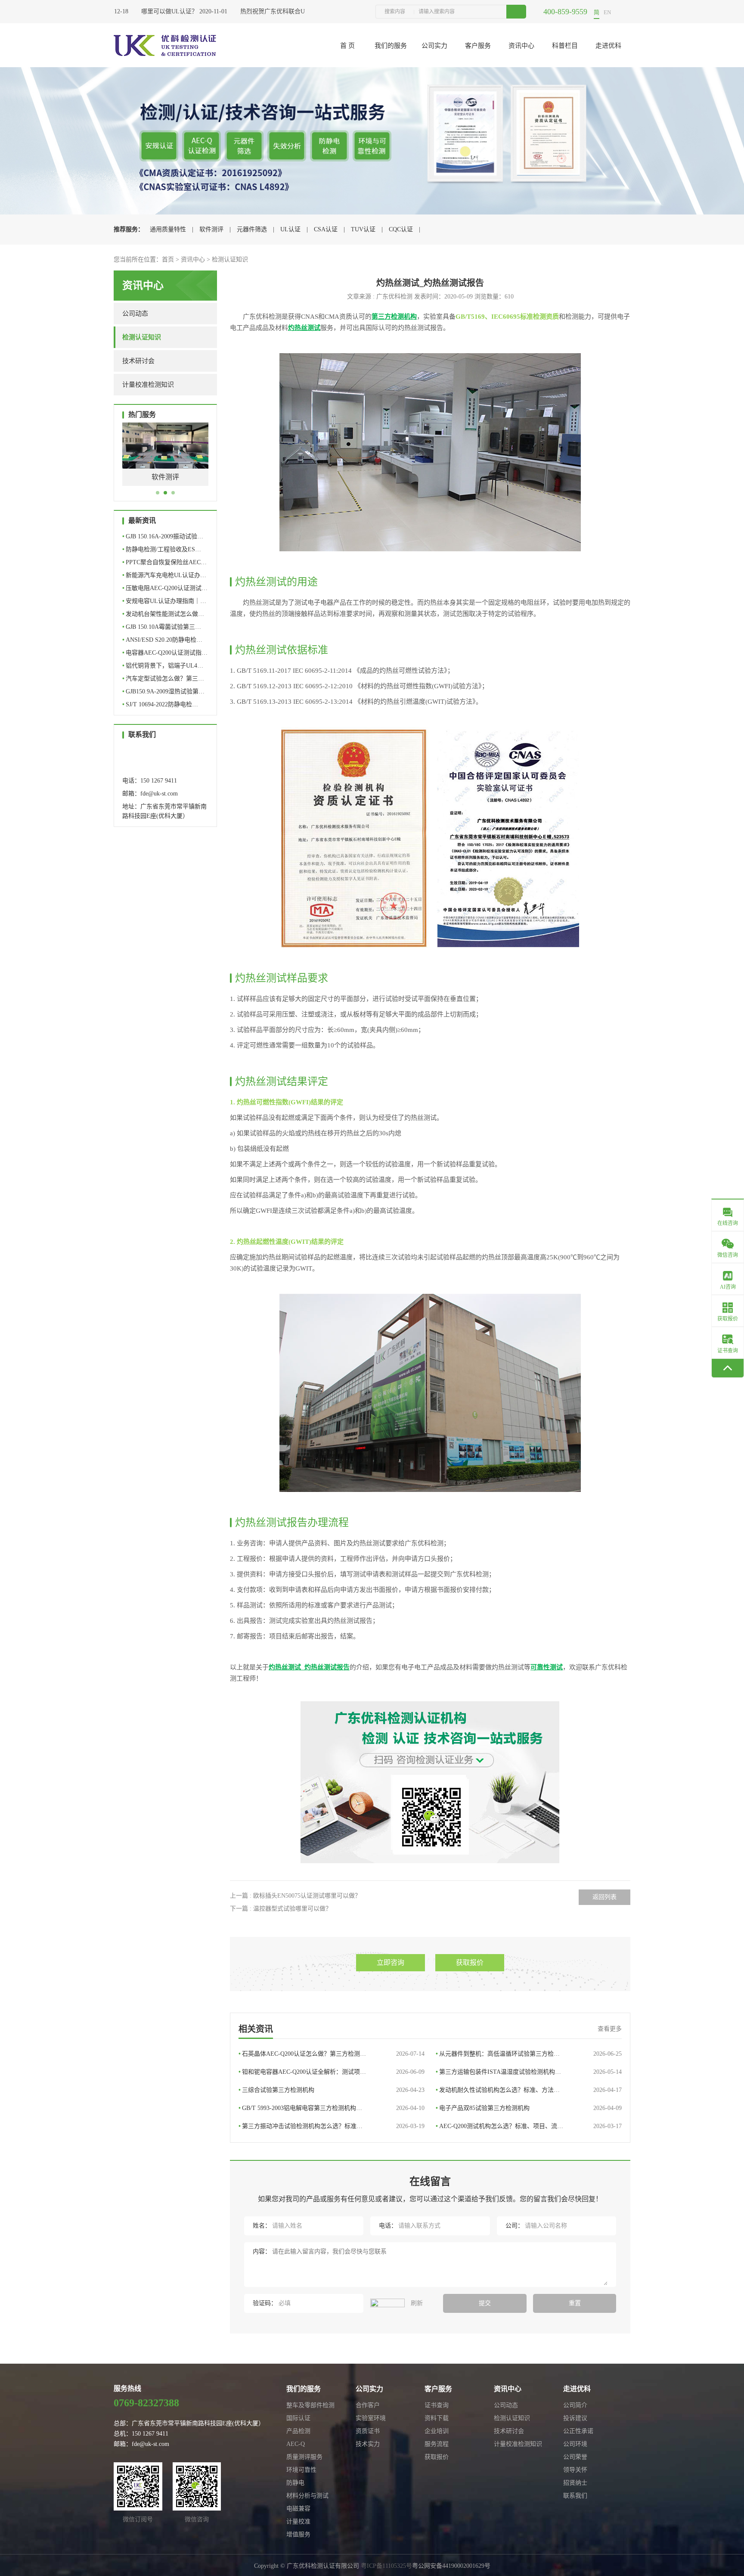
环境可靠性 (301, 2470)
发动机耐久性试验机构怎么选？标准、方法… (529, 2090)
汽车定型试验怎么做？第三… (163, 679)
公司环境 (575, 2444)
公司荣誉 (575, 2457)
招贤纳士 (575, 2483)
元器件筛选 (252, 229)
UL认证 (290, 229)
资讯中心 (521, 46)
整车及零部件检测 (310, 2405)
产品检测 (298, 2431)
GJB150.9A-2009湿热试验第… (163, 691)
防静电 (295, 2483)
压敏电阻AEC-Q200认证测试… (165, 588)
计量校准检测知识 (148, 385)
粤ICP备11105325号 (386, 2566)
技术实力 (368, 2444)
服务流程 (437, 2444)
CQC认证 (401, 229)
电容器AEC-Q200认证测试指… (165, 653)
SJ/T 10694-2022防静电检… (160, 704)
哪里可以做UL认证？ (145, 11)
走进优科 (608, 46)
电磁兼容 (298, 2509)
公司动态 (135, 314)
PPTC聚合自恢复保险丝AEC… (164, 562)
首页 (168, 259)
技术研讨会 (138, 361)
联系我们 (575, 2496)
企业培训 (437, 2431)
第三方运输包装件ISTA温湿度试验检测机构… (529, 2072)
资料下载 (437, 2418)
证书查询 (437, 2405)
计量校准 (298, 2522)
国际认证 (298, 2418)
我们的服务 (391, 46)
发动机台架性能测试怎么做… (163, 614)
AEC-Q (296, 2444)
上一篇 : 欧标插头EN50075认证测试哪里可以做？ (295, 1896)
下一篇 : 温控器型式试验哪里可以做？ (281, 1909)
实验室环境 (371, 2418)
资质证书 (368, 2431)
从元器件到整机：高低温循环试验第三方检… (529, 2054)
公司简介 (575, 2405)
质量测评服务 (304, 2457)
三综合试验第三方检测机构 (332, 2090)
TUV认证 (363, 229)
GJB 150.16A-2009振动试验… (163, 536)
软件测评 (211, 229)
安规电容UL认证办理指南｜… (164, 601)
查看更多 (610, 2029)
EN (607, 12)
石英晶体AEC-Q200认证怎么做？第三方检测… (332, 2054)
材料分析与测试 (307, 2496)
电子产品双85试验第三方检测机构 (529, 2108)
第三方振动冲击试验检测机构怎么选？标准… (332, 2126)
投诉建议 (575, 2418)
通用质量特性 (168, 229)
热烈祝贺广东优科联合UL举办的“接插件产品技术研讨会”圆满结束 (304, 11)
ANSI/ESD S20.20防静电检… (162, 640)
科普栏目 (565, 46)
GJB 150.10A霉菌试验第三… (162, 627)
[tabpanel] (165, 461)
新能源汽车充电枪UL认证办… (164, 575)
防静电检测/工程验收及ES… (162, 549)
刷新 (416, 2303)
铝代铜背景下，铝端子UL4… (163, 666)
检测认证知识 (230, 259)
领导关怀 (575, 2470)
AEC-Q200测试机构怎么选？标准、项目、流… (529, 2126)
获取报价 (470, 1962)
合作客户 (368, 2405)
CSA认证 (326, 229)
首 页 (347, 46)
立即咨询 (391, 1962)
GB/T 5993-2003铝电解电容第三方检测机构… (332, 2108)
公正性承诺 (578, 2431)
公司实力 (434, 46)
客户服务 (478, 46)
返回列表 (604, 1897)
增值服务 (298, 2534)
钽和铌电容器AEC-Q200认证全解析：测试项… (332, 2072)
